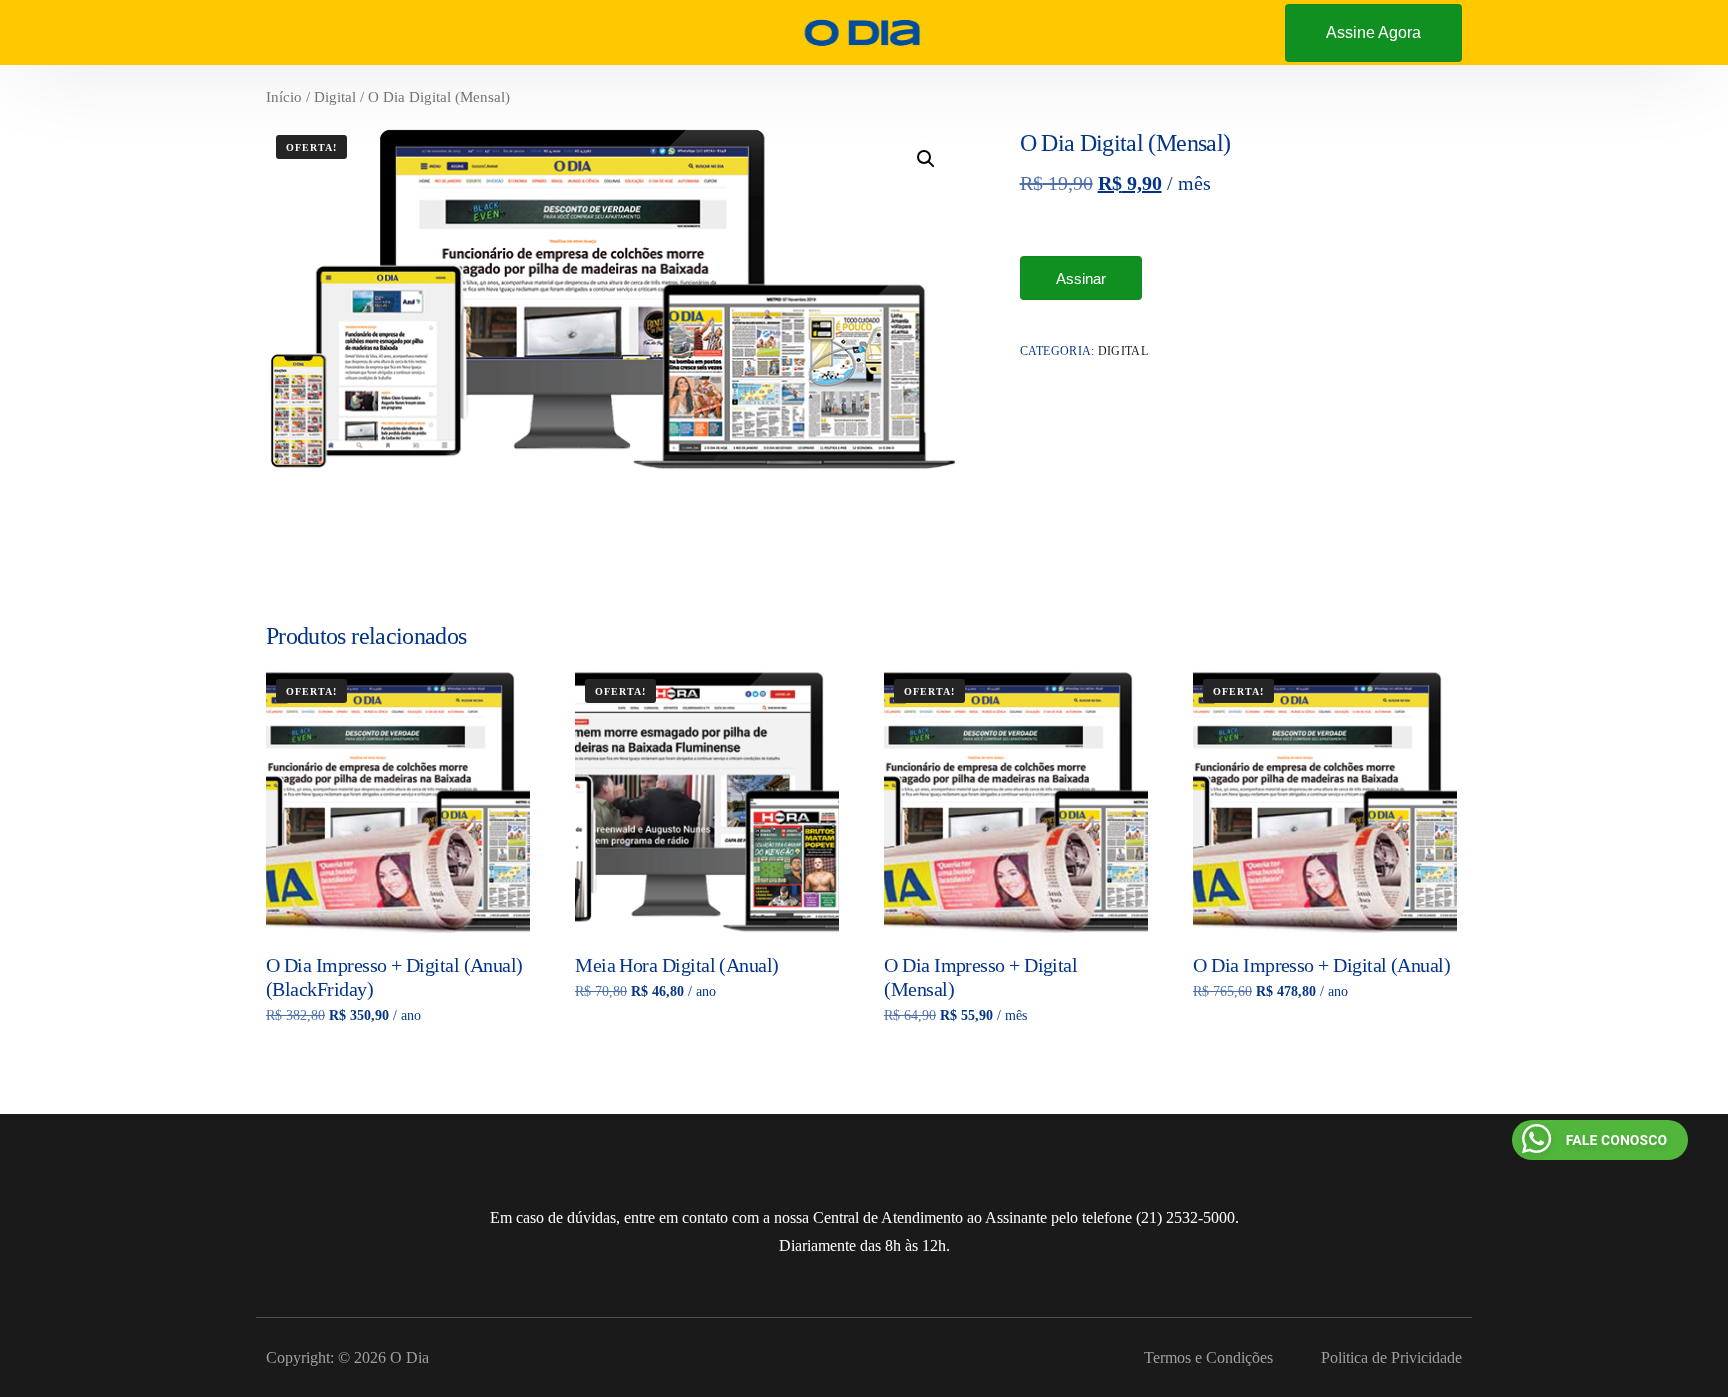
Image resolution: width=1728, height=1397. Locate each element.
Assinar (1081, 278)
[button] (926, 159)
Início (284, 97)
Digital (335, 97)
